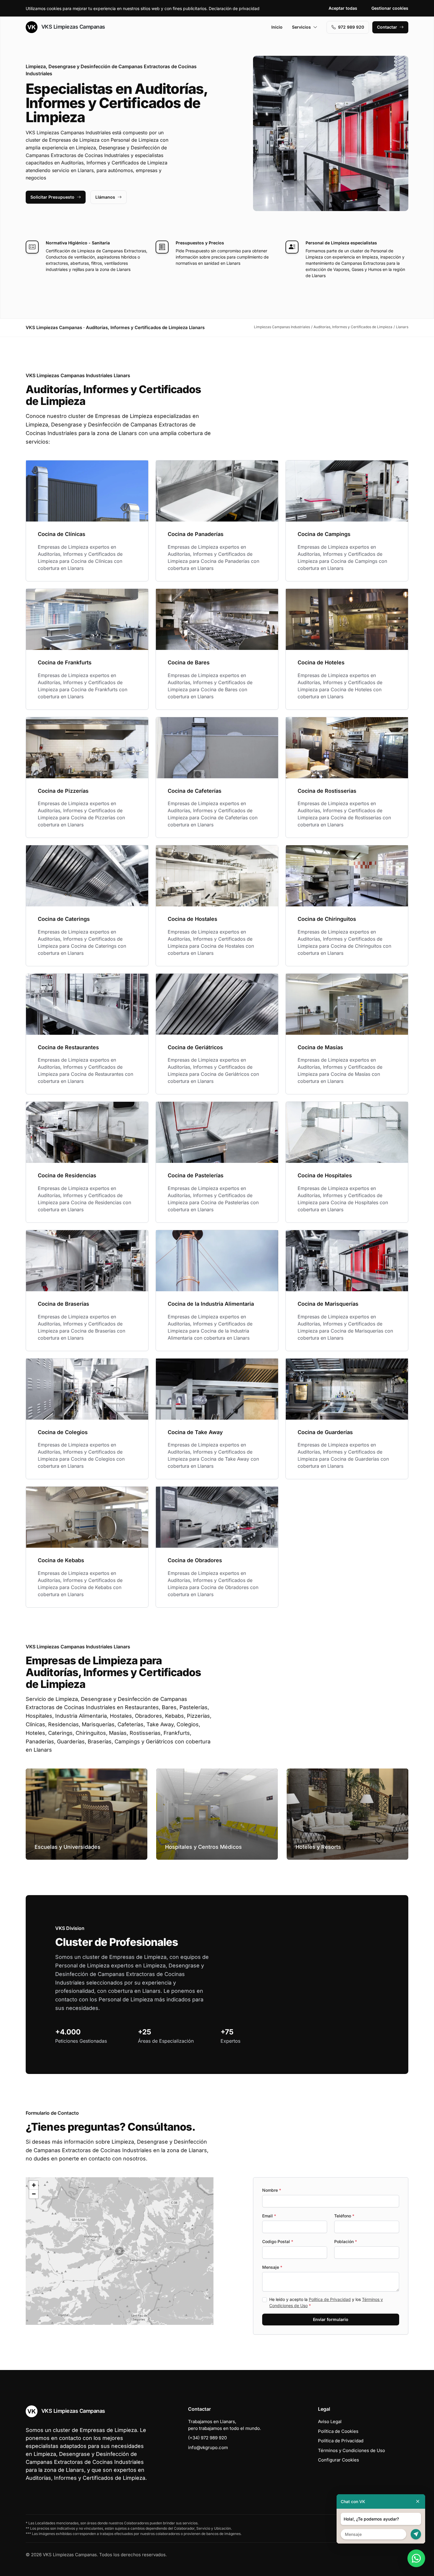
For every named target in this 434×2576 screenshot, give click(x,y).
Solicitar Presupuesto (52, 197)
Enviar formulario (331, 2319)
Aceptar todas (343, 8)
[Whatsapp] (416, 2558)
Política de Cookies (338, 2431)
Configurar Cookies (338, 2460)
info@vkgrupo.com (208, 2447)
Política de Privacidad (330, 2299)
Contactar (387, 27)
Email (269, 2216)
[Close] (418, 2501)
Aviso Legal (330, 2421)
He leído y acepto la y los (326, 2302)
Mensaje (272, 2267)
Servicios (301, 27)
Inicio (277, 27)
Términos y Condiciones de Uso (351, 2450)
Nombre (272, 2190)
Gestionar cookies (390, 8)
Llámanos (105, 197)
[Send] (416, 2534)
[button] (120, 2251)
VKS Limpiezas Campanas (72, 27)
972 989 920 (351, 27)
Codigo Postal (278, 2241)
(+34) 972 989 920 (207, 2438)
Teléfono (344, 2216)
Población (346, 2241)
